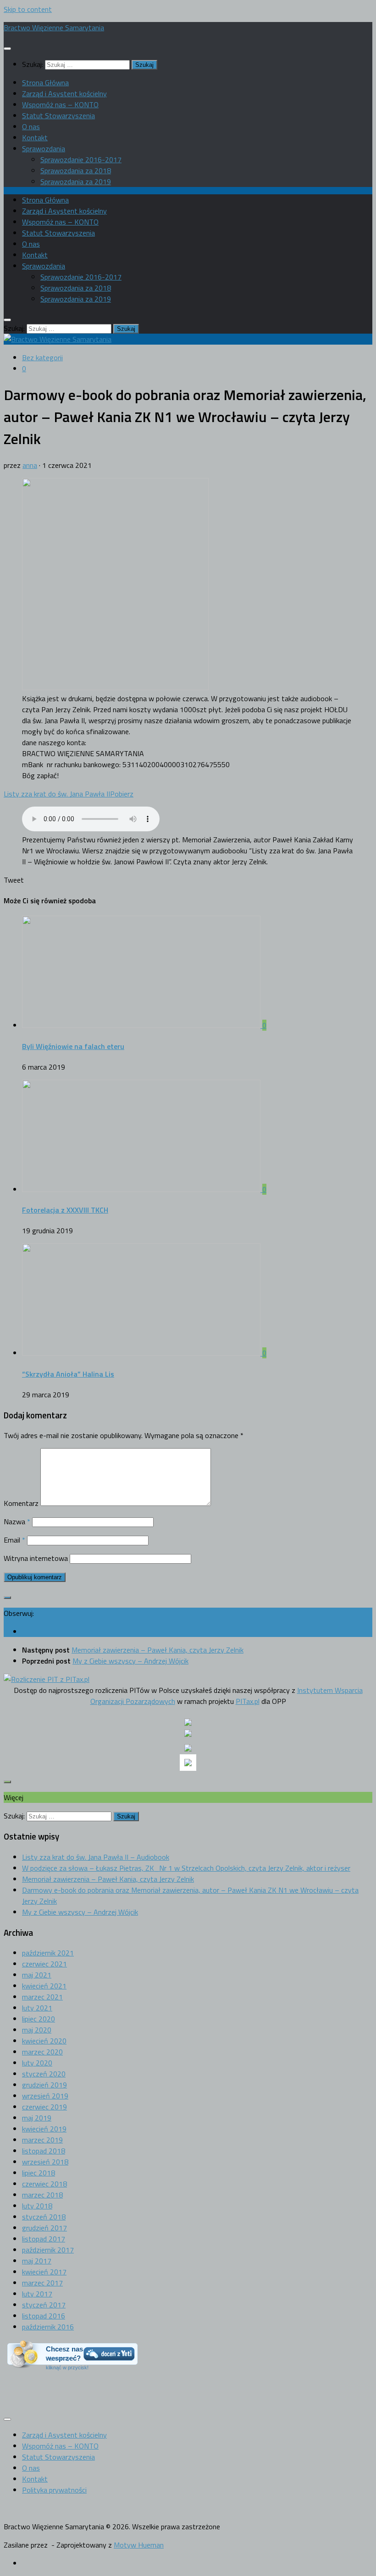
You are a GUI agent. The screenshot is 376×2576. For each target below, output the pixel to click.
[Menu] (7, 49)
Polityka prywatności (54, 2490)
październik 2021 (48, 1953)
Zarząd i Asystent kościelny (64, 93)
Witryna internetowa (36, 1558)
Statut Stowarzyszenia (58, 115)
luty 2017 (37, 2294)
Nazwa (17, 1521)
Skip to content (28, 9)
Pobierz (122, 794)
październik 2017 (48, 2250)
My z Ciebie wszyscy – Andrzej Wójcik (80, 1912)
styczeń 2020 (44, 2074)
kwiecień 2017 (44, 2272)
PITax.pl (248, 1701)
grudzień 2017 (44, 2228)
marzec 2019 (42, 2140)
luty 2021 (37, 2008)
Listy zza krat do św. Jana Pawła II (57, 794)
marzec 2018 (42, 2195)
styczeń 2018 (44, 2217)
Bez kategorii (42, 357)
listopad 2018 (44, 2151)
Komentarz (21, 1503)
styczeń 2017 (44, 2305)
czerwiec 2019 (44, 2107)
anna (30, 465)
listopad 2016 (44, 2316)
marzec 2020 (42, 2052)
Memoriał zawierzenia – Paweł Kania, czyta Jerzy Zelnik (108, 1879)
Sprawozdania (44, 148)
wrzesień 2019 (45, 2096)
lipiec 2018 (39, 2173)
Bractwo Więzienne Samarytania (54, 27)
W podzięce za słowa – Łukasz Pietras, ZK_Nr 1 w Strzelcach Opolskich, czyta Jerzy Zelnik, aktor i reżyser (186, 1868)
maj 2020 (37, 2030)
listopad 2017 (44, 2239)
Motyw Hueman (139, 2545)
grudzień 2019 (44, 2085)
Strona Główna (45, 82)
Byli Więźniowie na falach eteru (73, 1046)
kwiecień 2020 (44, 2041)
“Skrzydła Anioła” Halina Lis (68, 1374)
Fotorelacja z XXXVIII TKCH (65, 1210)
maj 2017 (37, 2261)
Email (14, 1540)
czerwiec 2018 (44, 2184)
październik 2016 (48, 2327)
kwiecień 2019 (44, 2129)
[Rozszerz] (7, 1598)
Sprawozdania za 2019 (76, 181)
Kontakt (35, 137)
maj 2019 (37, 2118)
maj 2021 (37, 1975)
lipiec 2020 (39, 2019)
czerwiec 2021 (44, 1964)
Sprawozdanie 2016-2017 (81, 159)
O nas (31, 126)
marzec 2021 (42, 1997)
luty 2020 (37, 2063)
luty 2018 (37, 2206)
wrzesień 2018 (45, 2162)
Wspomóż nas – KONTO (60, 104)
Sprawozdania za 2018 (76, 170)
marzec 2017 (42, 2283)
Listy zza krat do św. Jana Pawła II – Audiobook (96, 1857)
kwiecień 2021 (44, 1986)
